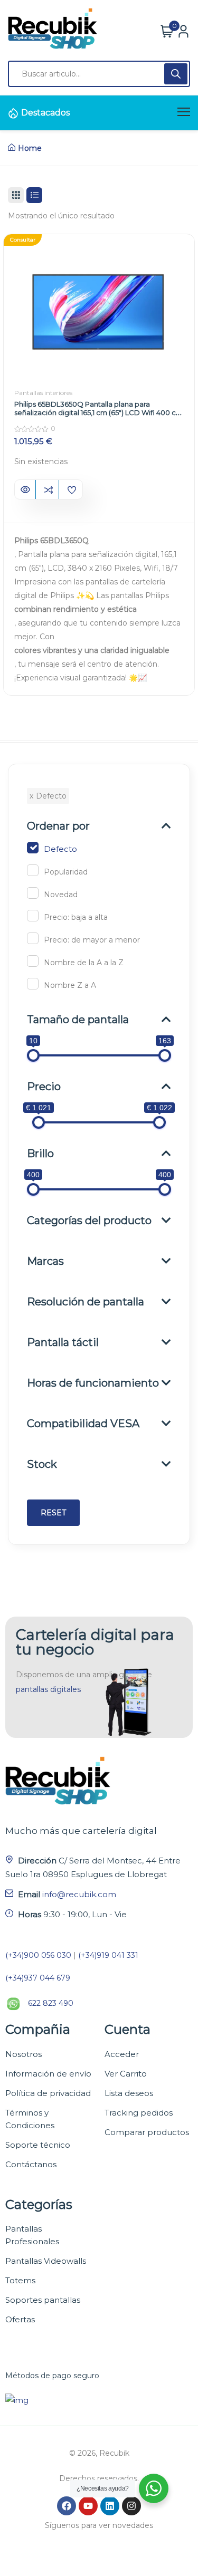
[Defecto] (33, 848)
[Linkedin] (110, 2506)
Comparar (48, 490)
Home (30, 148)
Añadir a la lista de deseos (72, 490)
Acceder (122, 2054)
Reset (53, 1513)
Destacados (45, 113)
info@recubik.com (79, 1894)
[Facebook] (67, 2506)
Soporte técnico (38, 2145)
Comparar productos (147, 2132)
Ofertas (20, 2319)
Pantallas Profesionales (32, 2235)
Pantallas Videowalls (46, 2261)
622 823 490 (51, 2003)
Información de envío (48, 2074)
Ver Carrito (126, 2074)
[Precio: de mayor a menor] (33, 938)
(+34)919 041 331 (108, 1955)
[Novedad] (33, 893)
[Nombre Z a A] (33, 984)
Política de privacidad (48, 2093)
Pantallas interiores (43, 393)
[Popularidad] (33, 870)
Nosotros (23, 2054)
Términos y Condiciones (30, 2119)
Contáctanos (31, 2164)
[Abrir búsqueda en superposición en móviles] (99, 74)
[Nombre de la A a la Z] (33, 961)
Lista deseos (129, 2093)
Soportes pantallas (43, 2300)
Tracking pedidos (139, 2113)
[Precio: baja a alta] (33, 916)
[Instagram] (131, 2506)
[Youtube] (88, 2506)
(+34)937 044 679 (38, 1978)
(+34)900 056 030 (38, 1955)
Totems (20, 2280)
